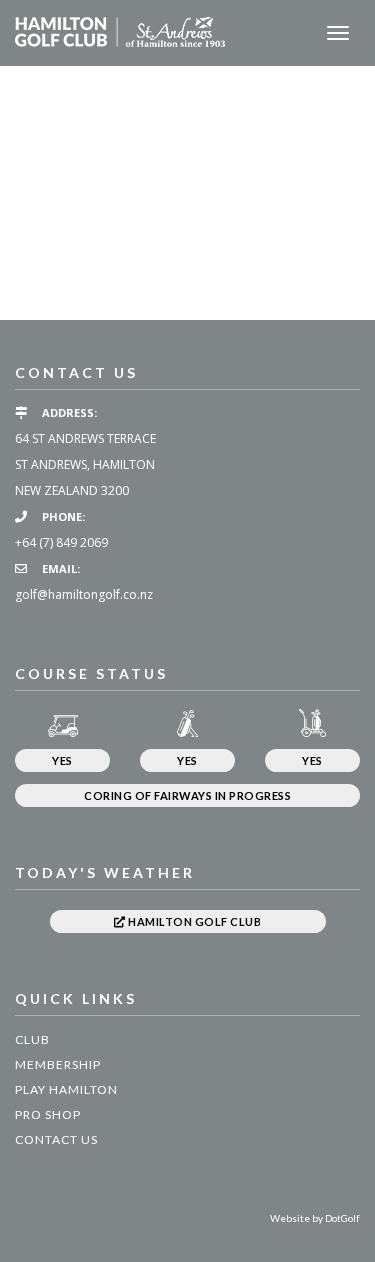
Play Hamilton (66, 1089)
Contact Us (56, 1139)
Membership (58, 1064)
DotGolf (342, 1218)
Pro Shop (48, 1114)
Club (32, 1039)
